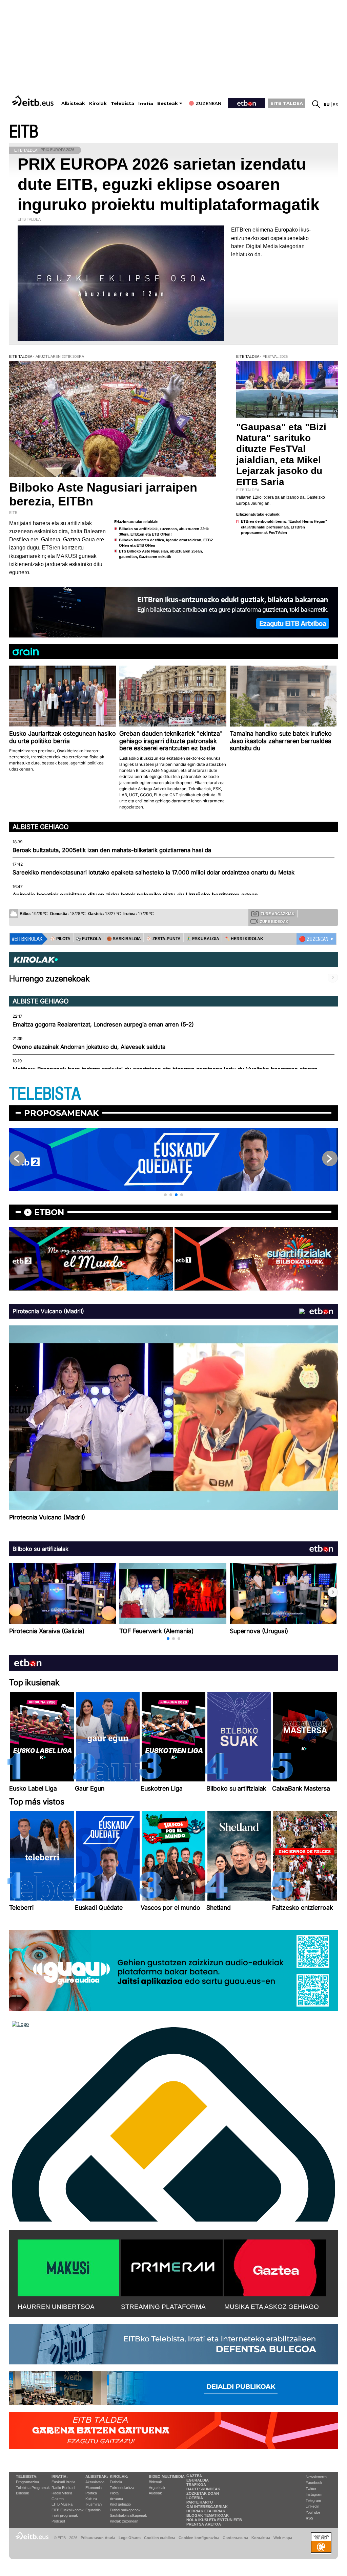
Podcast (58, 2521)
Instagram (314, 2494)
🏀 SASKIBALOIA (124, 939)
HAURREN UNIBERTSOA (56, 2307)
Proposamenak (62, 1113)
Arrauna (116, 2499)
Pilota (114, 2493)
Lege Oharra (130, 2538)
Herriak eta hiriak (206, 2511)
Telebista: (27, 2476)
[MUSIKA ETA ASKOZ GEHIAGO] (275, 2267)
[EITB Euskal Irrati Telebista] (34, 101)
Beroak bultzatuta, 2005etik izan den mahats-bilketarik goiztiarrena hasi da (112, 850)
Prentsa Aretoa (204, 2524)
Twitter (311, 2489)
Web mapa (283, 2538)
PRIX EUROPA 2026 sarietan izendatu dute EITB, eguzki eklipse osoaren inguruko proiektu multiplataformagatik (169, 184)
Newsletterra (316, 2477)
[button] (165, 1195)
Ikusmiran (94, 2504)
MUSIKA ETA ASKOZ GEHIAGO (272, 2307)
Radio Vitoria (62, 2493)
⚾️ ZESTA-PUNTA (164, 939)
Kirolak (98, 103)
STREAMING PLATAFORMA (163, 2307)
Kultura (91, 2499)
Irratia (146, 104)
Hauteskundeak (203, 2489)
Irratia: (60, 2476)
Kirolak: (119, 2476)
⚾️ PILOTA (60, 939)
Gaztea (58, 2499)
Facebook (314, 2483)
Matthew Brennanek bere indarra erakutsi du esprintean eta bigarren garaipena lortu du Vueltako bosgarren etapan (165, 1069)
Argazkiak (157, 2488)
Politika (91, 2493)
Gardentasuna (235, 2538)
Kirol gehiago (120, 2504)
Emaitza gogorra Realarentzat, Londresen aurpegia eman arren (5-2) (103, 1024)
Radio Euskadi (63, 2488)
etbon (49, 1212)
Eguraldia (93, 2510)
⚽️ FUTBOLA (89, 939)
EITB (24, 132)
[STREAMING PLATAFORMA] (172, 2267)
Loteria (195, 2498)
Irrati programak (65, 2515)
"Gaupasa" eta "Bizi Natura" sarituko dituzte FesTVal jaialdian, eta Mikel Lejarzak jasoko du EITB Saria (281, 454)
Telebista (123, 103)
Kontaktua (261, 2538)
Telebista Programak (33, 2488)
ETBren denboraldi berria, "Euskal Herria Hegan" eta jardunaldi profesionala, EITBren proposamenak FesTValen (284, 527)
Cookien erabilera (160, 2538)
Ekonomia (94, 2488)
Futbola (116, 2482)
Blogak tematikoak (208, 2515)
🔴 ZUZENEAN (314, 939)
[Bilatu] (316, 104)
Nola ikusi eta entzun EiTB (214, 2520)
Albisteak (73, 103)
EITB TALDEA (287, 103)
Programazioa (27, 2482)
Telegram (313, 2501)
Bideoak (23, 2493)
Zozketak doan (203, 2493)
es (335, 104)
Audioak (155, 2493)
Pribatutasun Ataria (98, 2538)
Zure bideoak (274, 922)
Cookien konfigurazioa (199, 2538)
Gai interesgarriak (207, 2507)
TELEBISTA (45, 1094)
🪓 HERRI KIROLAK (244, 939)
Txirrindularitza (122, 2488)
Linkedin (312, 2506)
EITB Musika (62, 2504)
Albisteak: (97, 2476)
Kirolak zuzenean (124, 2521)
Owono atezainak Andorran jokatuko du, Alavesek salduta (89, 1047)
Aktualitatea (95, 2482)
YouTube (313, 2512)
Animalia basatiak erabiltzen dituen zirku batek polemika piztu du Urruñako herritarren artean (135, 895)
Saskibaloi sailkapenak (128, 2515)
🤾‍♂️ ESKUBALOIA (203, 939)
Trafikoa (196, 2485)
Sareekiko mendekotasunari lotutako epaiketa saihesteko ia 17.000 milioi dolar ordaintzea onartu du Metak (154, 872)
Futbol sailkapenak (125, 2510)
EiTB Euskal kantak (68, 2510)
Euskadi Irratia (63, 2482)
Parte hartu (200, 2502)
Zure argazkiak (278, 914)
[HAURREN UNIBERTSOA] (68, 2267)
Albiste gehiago (41, 827)
